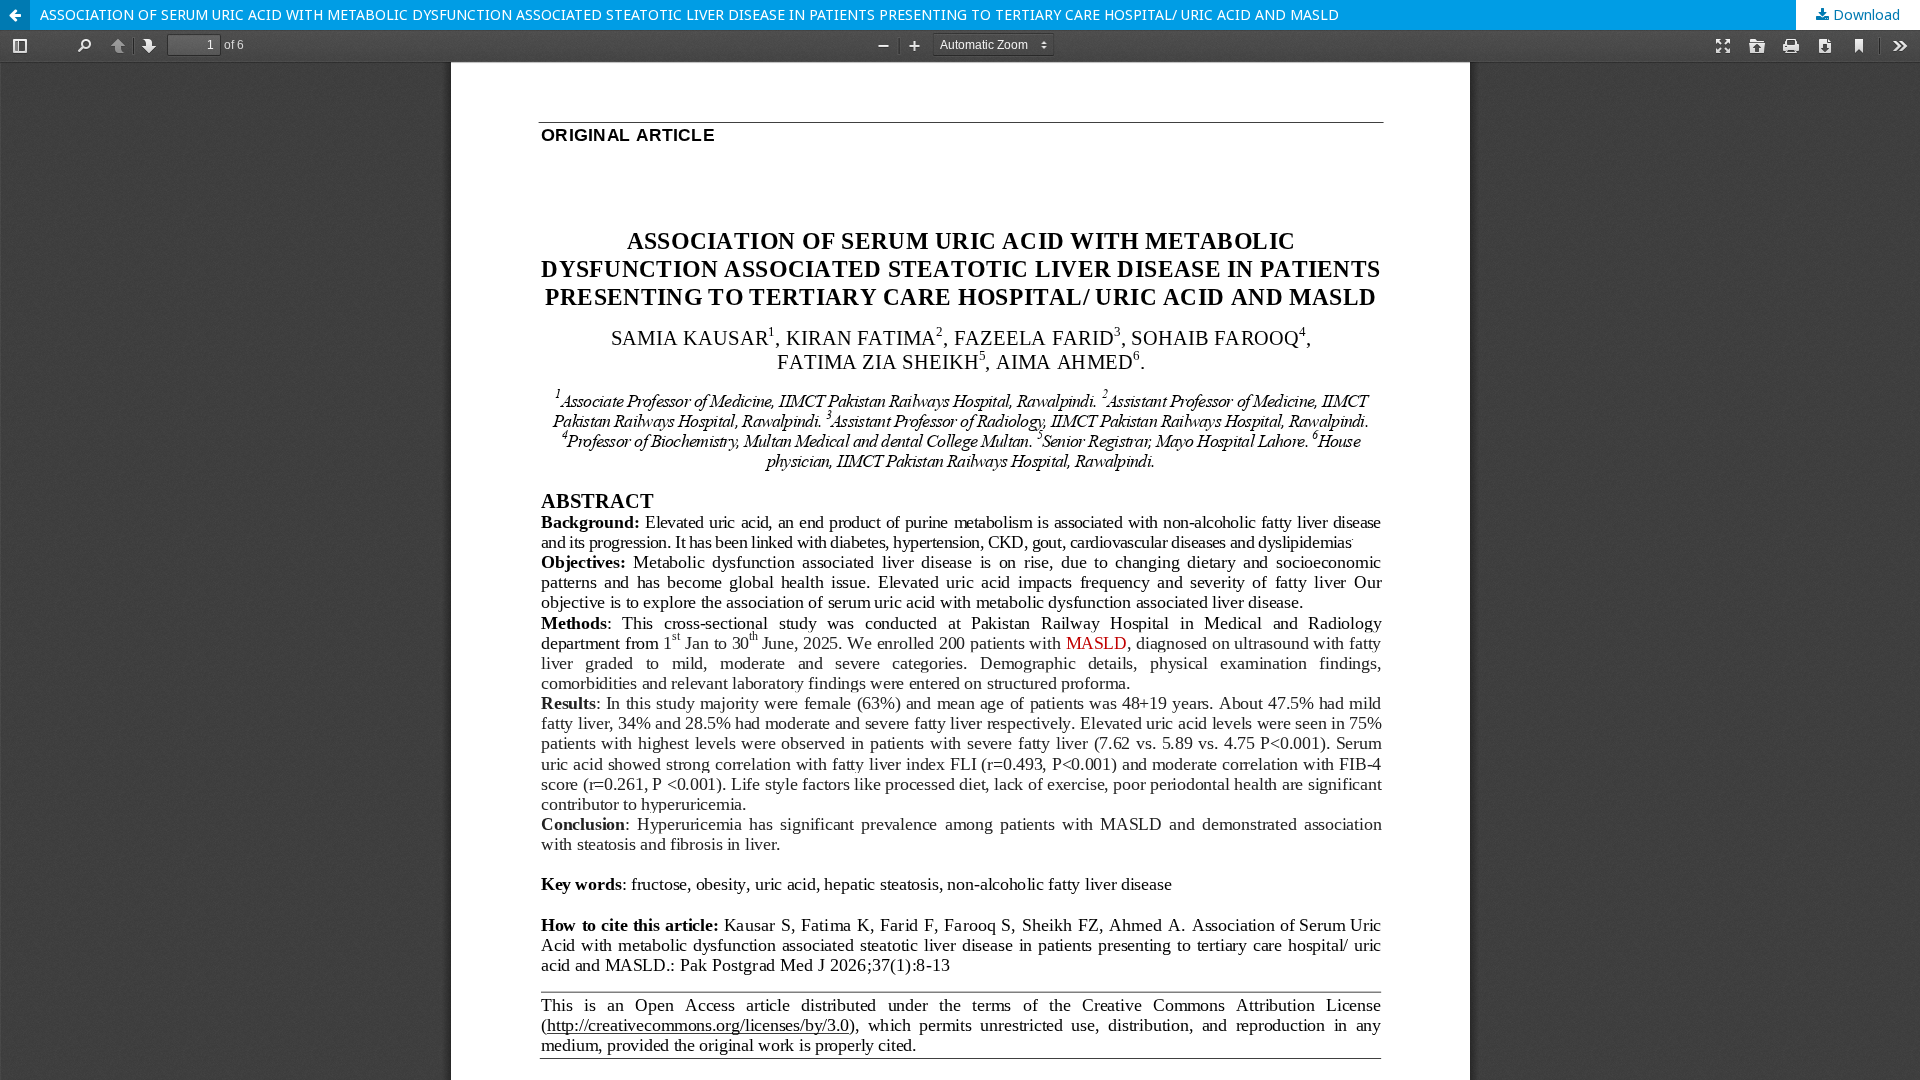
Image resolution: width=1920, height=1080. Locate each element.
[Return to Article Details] (15, 15)
